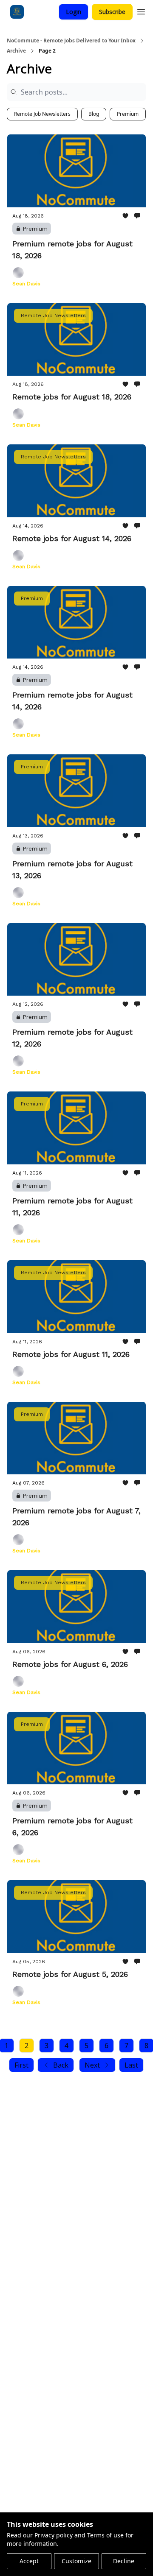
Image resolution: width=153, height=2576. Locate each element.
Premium (128, 114)
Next (92, 2065)
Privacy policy (54, 2535)
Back (61, 2065)
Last (131, 2065)
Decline (124, 2561)
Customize (76, 2561)
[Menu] (141, 11)
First (21, 2065)
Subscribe (112, 12)
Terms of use (105, 2535)
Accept (29, 2561)
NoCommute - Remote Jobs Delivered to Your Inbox (71, 41)
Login (74, 12)
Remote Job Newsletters (42, 114)
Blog (94, 114)
